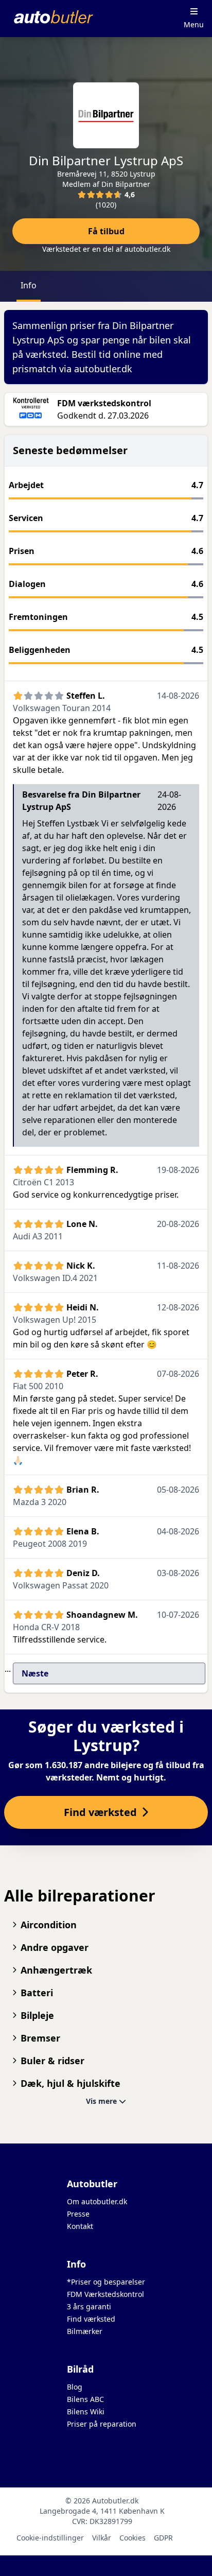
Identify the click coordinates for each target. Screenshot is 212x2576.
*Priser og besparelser (106, 2282)
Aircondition (49, 1925)
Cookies (132, 2538)
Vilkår (102, 2538)
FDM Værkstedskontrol (105, 2294)
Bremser (40, 2038)
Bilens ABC (85, 2399)
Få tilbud (106, 231)
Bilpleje (37, 2015)
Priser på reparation (102, 2424)
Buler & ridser (52, 2061)
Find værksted (91, 2319)
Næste (35, 1673)
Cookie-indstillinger (50, 2538)
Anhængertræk (56, 1970)
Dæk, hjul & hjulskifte (70, 2083)
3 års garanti (89, 2306)
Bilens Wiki (86, 2411)
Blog (75, 2387)
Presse (78, 2214)
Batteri (37, 1993)
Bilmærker (85, 2331)
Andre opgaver (55, 1947)
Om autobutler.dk (97, 2201)
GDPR (163, 2538)
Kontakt (80, 2226)
